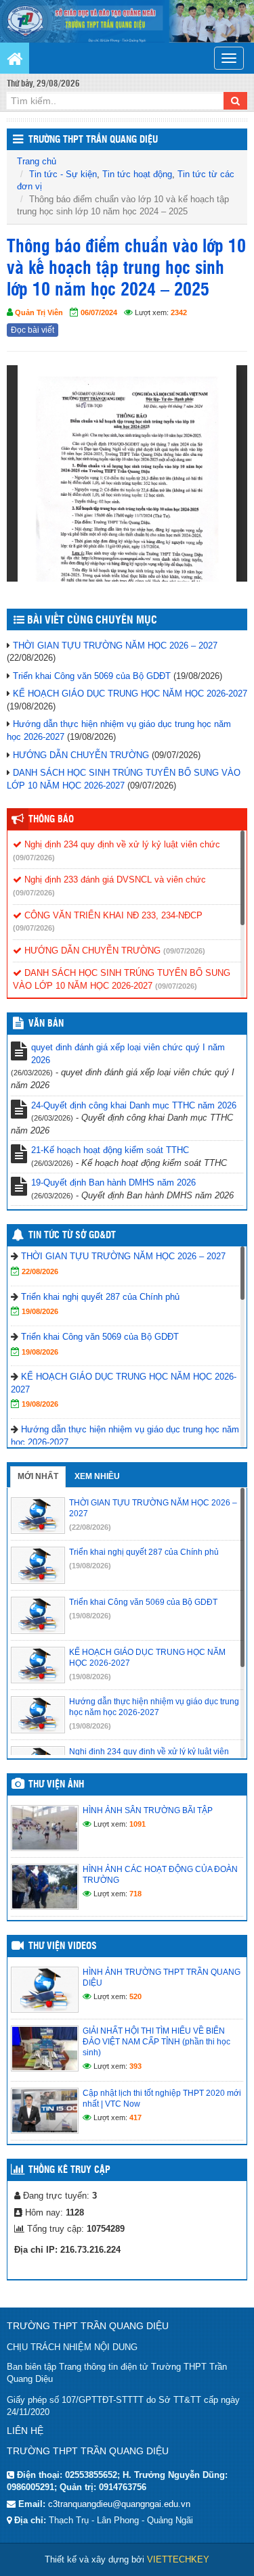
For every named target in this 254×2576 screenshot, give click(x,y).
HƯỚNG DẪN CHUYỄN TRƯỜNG (81, 755)
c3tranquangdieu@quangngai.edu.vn (119, 2504)
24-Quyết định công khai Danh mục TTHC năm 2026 (134, 1105)
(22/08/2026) (90, 1527)
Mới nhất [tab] (38, 1476)
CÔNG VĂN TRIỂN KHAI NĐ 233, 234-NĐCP (112, 915)
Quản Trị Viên (39, 312)
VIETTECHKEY (178, 2559)
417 (135, 2117)
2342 (179, 312)
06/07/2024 (99, 312)
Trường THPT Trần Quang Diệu (93, 140)
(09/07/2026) (34, 858)
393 (135, 2066)
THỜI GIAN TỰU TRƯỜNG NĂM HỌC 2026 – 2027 (115, 646)
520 (135, 1996)
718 (135, 1894)
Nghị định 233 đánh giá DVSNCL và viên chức (114, 880)
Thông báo (51, 820)
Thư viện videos (63, 1946)
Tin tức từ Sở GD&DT (72, 1236)
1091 (137, 1824)
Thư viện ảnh (56, 1785)
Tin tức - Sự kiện (63, 174)
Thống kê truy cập (69, 2170)
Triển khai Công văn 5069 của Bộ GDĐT (92, 676)
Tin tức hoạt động (137, 174)
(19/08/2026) (90, 1566)
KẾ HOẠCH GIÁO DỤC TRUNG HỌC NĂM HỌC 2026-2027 (130, 694)
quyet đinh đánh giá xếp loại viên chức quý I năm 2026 (128, 1054)
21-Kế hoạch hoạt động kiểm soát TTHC (110, 1150)
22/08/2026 (40, 1271)
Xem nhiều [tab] (97, 1476)
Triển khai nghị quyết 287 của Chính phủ (100, 1297)
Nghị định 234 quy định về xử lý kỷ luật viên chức (121, 844)
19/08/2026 (40, 1311)
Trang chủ (37, 161)
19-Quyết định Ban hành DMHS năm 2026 (113, 1182)
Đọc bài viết (33, 330)
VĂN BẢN (46, 1024)
